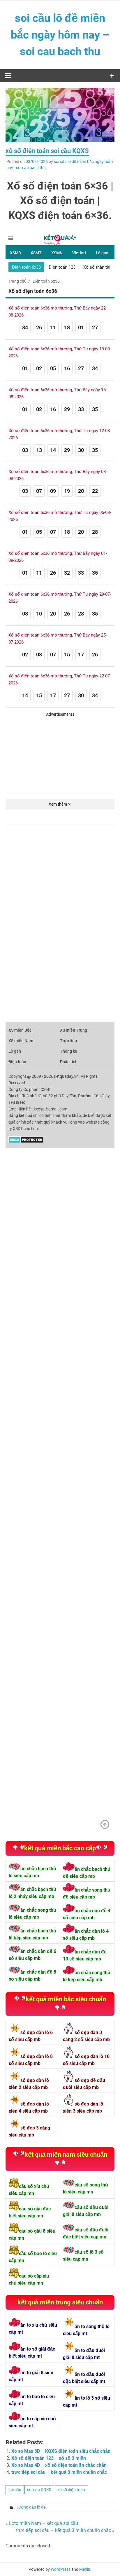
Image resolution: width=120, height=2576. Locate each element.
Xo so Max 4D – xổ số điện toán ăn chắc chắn (59, 2465)
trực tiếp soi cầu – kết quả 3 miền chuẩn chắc (59, 2472)
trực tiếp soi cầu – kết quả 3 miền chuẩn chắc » (65, 2530)
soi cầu (15, 2490)
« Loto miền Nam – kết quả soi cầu (42, 2523)
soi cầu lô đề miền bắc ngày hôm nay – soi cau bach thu (60, 35)
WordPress (61, 2569)
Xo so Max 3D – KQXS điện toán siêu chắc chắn (61, 2451)
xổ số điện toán (71, 2490)
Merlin (85, 2569)
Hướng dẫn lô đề (31, 2507)
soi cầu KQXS (39, 2490)
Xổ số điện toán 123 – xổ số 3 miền (49, 2458)
